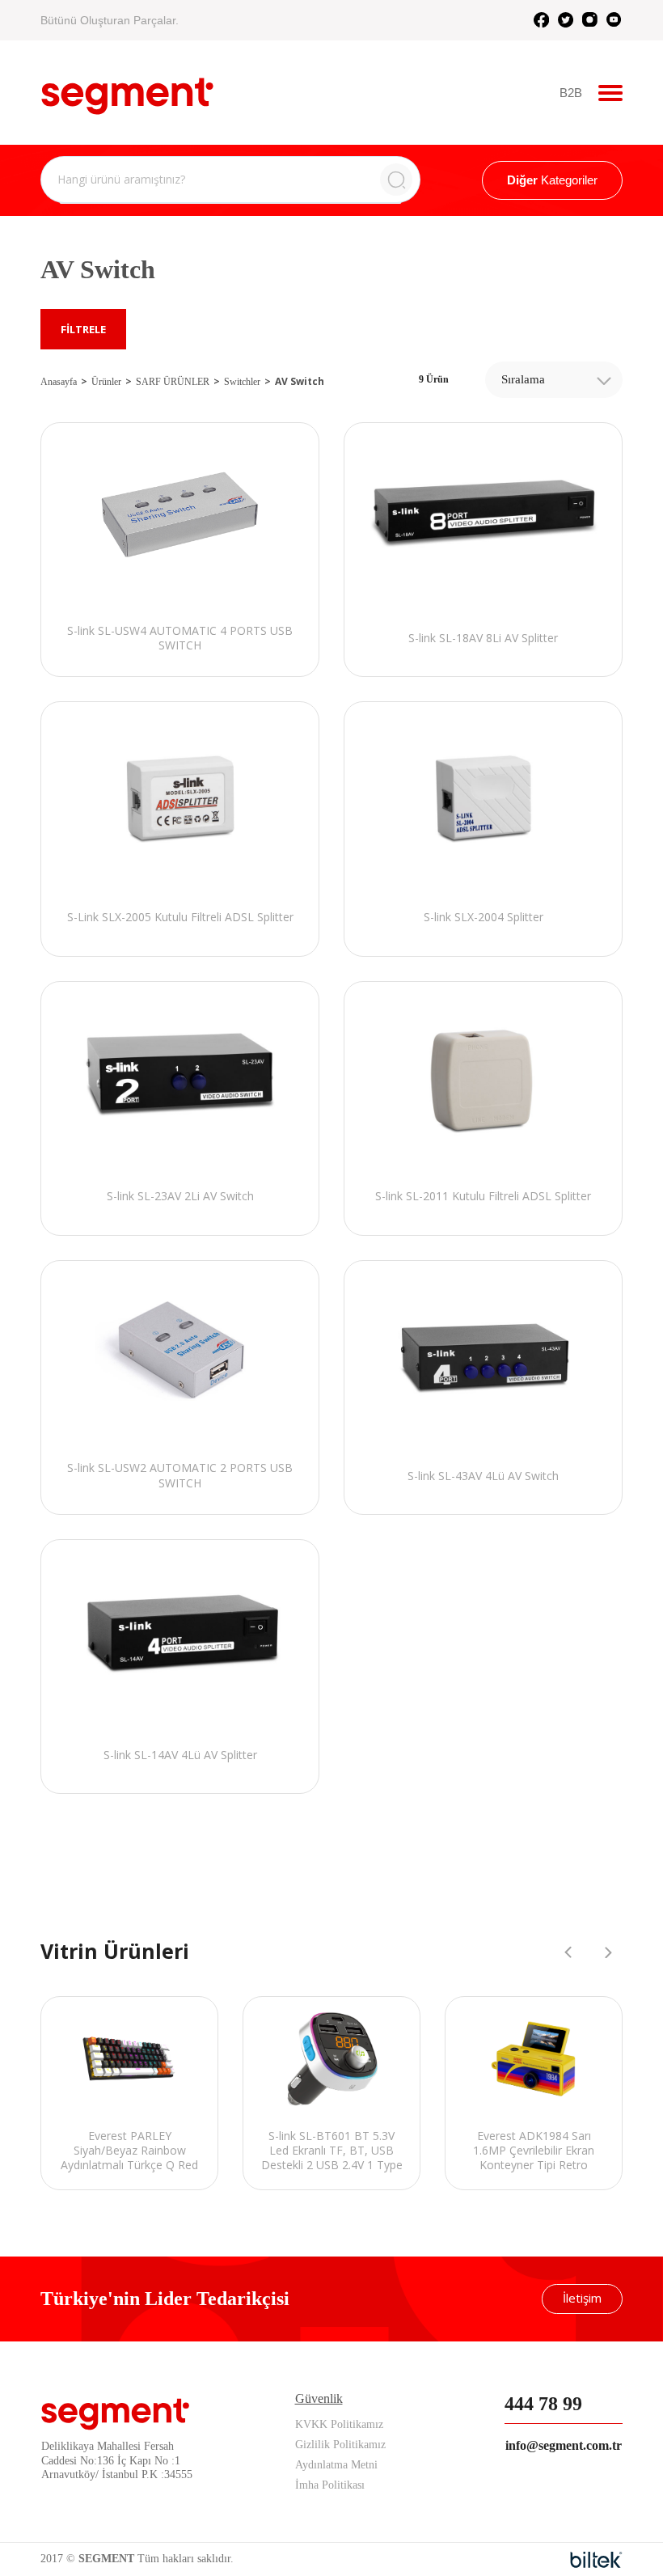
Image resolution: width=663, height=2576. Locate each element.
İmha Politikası (330, 2485)
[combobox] (554, 380)
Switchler (242, 382)
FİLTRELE (83, 329)
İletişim (582, 2298)
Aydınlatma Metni (336, 2465)
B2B (571, 93)
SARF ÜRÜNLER (173, 382)
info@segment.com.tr (564, 2445)
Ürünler (106, 382)
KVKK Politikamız (339, 2424)
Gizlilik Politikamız (340, 2445)
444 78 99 (543, 2404)
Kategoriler (552, 180)
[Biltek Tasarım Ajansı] (596, 2560)
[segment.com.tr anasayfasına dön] (127, 91)
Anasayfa (59, 382)
